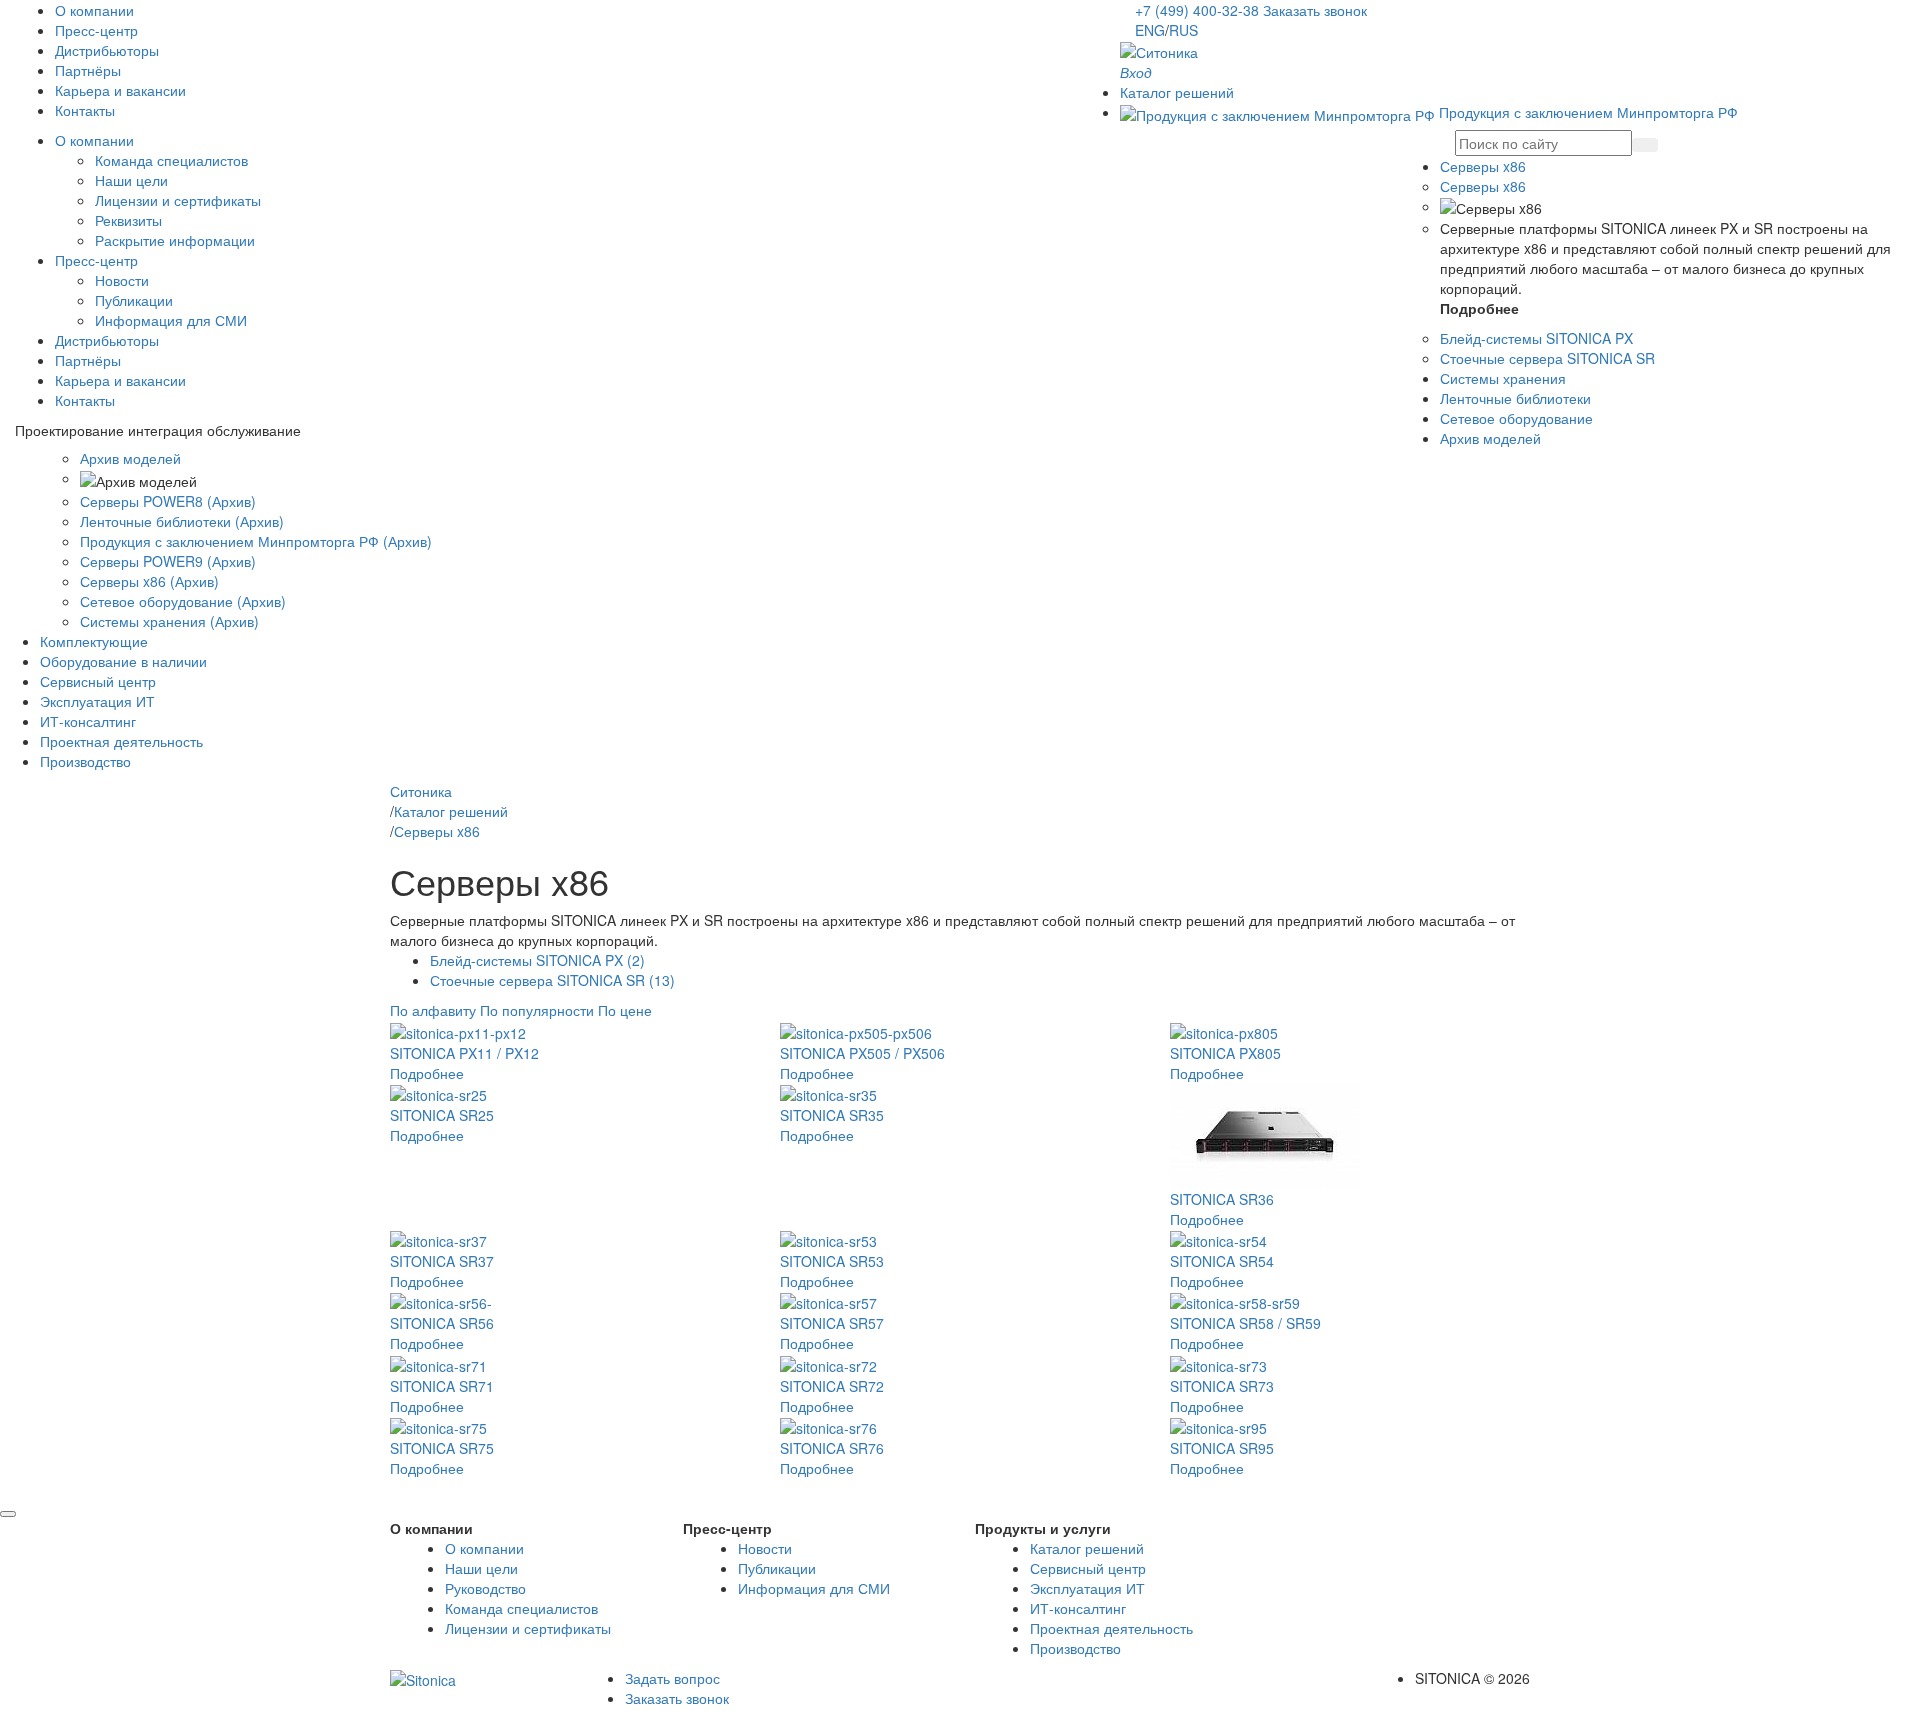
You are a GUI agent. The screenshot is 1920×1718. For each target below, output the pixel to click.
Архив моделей (130, 458)
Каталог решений (1087, 1548)
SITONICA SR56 (442, 1323)
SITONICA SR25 (442, 1115)
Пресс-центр (96, 30)
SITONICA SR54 (1222, 1261)
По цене (625, 1010)
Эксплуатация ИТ (1087, 1588)
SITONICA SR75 (442, 1448)
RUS (1183, 30)
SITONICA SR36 (1222, 1199)
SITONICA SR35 (832, 1115)
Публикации (134, 300)
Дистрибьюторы (107, 50)
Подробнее (427, 1073)
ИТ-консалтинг (1078, 1608)
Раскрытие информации (175, 240)
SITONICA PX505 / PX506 (862, 1053)
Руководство (485, 1588)
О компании (94, 10)
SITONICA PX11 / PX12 (464, 1053)
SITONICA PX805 (1225, 1053)
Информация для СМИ (171, 320)
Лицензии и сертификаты (178, 200)
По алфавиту (433, 1010)
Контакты (85, 110)
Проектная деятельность (1111, 1628)
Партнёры (88, 70)
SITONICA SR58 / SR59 (1245, 1323)
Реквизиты (128, 220)
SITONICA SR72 (832, 1386)
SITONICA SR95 (1222, 1448)
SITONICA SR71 (442, 1386)
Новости (122, 280)
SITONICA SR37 (442, 1261)
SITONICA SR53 (832, 1261)
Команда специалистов (171, 160)
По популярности (539, 1010)
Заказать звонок (1315, 10)
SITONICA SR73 (1222, 1386)
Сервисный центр (1088, 1568)
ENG (1150, 30)
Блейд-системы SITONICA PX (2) (537, 960)
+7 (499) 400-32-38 (1199, 10)
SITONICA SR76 (832, 1448)
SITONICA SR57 (832, 1323)
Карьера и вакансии (120, 90)
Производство (1075, 1648)
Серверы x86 (1483, 186)
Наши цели (131, 180)
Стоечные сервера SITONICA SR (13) (552, 980)
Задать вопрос (672, 1678)
